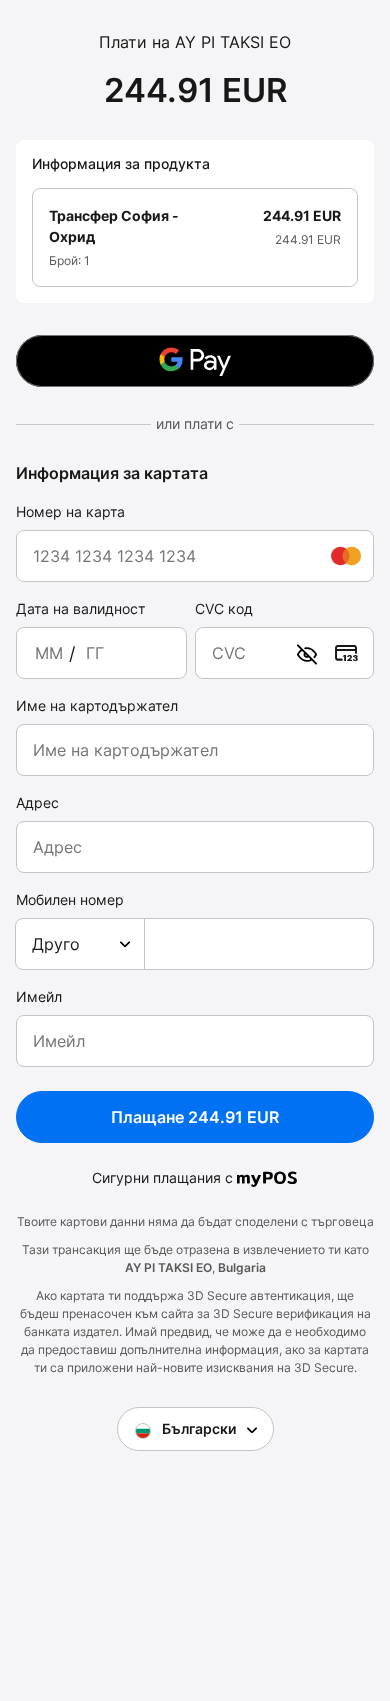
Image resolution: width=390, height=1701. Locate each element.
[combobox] (80, 944)
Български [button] (199, 1428)
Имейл (39, 996)
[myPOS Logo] (267, 1177)
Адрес (37, 802)
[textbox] (80, 944)
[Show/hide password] (307, 653)
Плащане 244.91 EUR (195, 1117)
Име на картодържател (97, 705)
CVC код (224, 608)
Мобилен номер (70, 899)
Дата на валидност (80, 608)
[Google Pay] (195, 361)
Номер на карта (70, 511)
